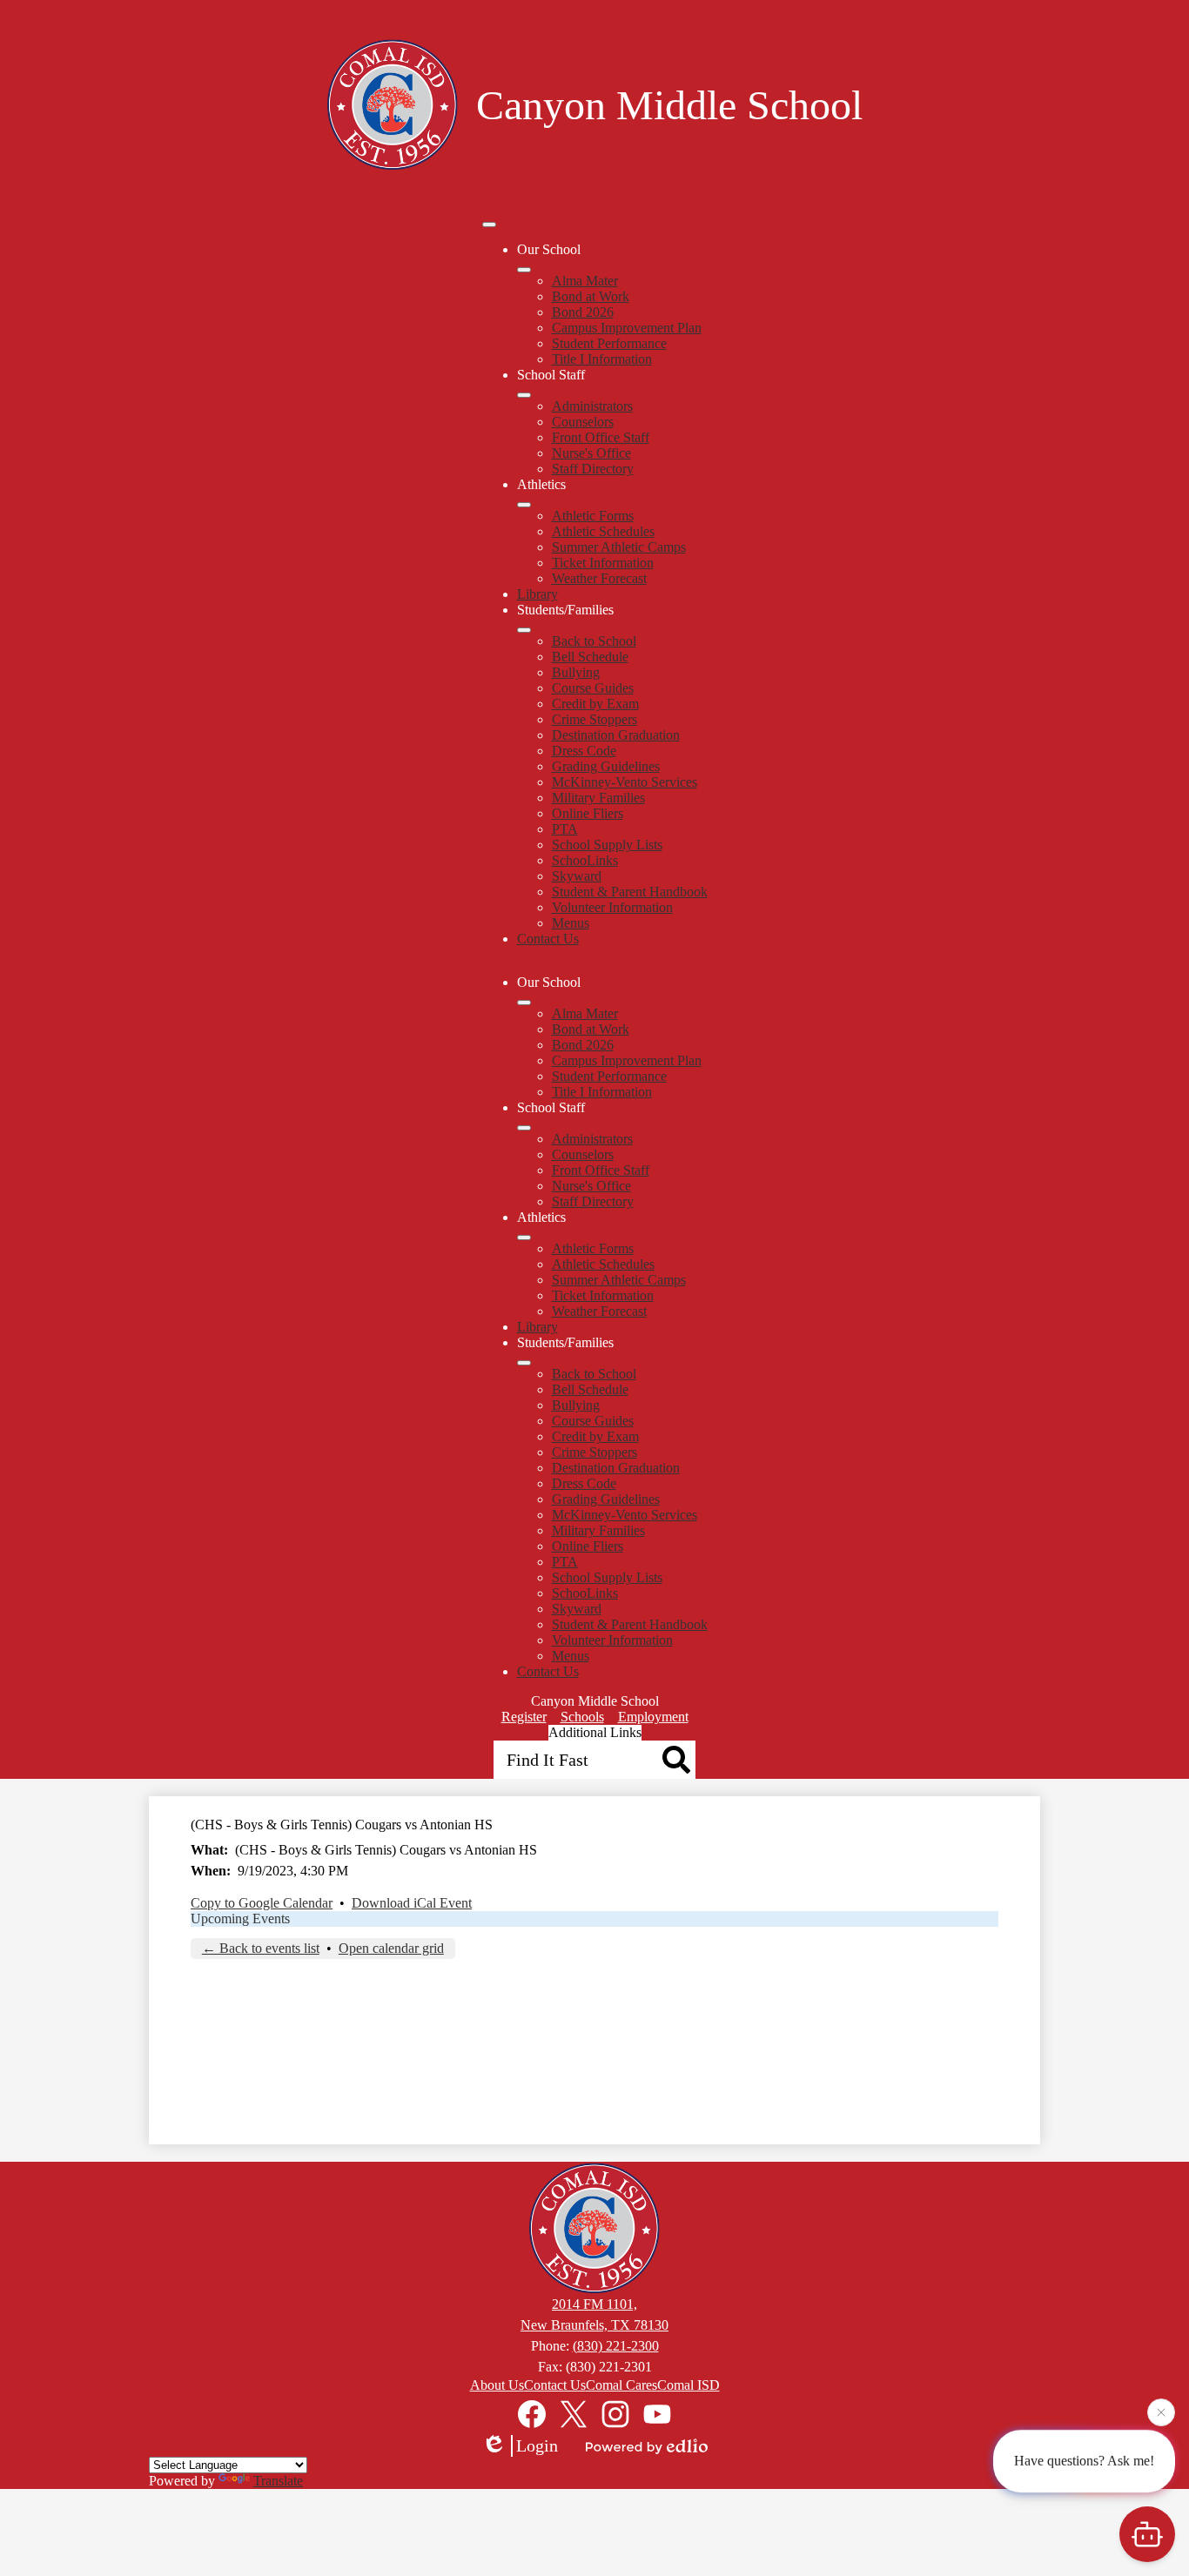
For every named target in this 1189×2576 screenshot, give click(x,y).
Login (537, 2445)
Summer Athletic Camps (619, 547)
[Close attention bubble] (1161, 2414)
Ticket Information (603, 563)
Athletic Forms (593, 516)
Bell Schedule (590, 657)
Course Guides (593, 688)
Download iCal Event (412, 1903)
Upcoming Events (240, 1919)
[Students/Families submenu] (524, 630)
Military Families (598, 798)
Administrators (592, 406)
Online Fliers (588, 813)
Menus (571, 923)
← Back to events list (261, 1948)
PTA (565, 829)
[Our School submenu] (524, 270)
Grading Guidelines (606, 766)
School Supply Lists (607, 845)
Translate (278, 2481)
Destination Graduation (616, 735)
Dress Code (584, 751)
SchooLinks (585, 860)
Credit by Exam (595, 704)
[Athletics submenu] (524, 505)
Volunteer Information (612, 907)
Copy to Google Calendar (262, 1903)
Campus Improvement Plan (627, 328)
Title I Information (602, 359)
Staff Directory (593, 469)
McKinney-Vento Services (625, 782)
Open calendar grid (391, 1948)
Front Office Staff (601, 437)
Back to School (594, 641)
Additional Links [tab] (595, 1732)
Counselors (583, 422)
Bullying (576, 672)
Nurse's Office (591, 453)
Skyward (577, 876)
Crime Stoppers (594, 719)
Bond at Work (591, 296)
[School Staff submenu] (524, 395)
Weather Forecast (599, 578)
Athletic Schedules (603, 531)
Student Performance (609, 343)
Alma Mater (585, 281)
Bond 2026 (583, 312)
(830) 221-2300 (616, 2346)
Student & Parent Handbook (630, 892)
